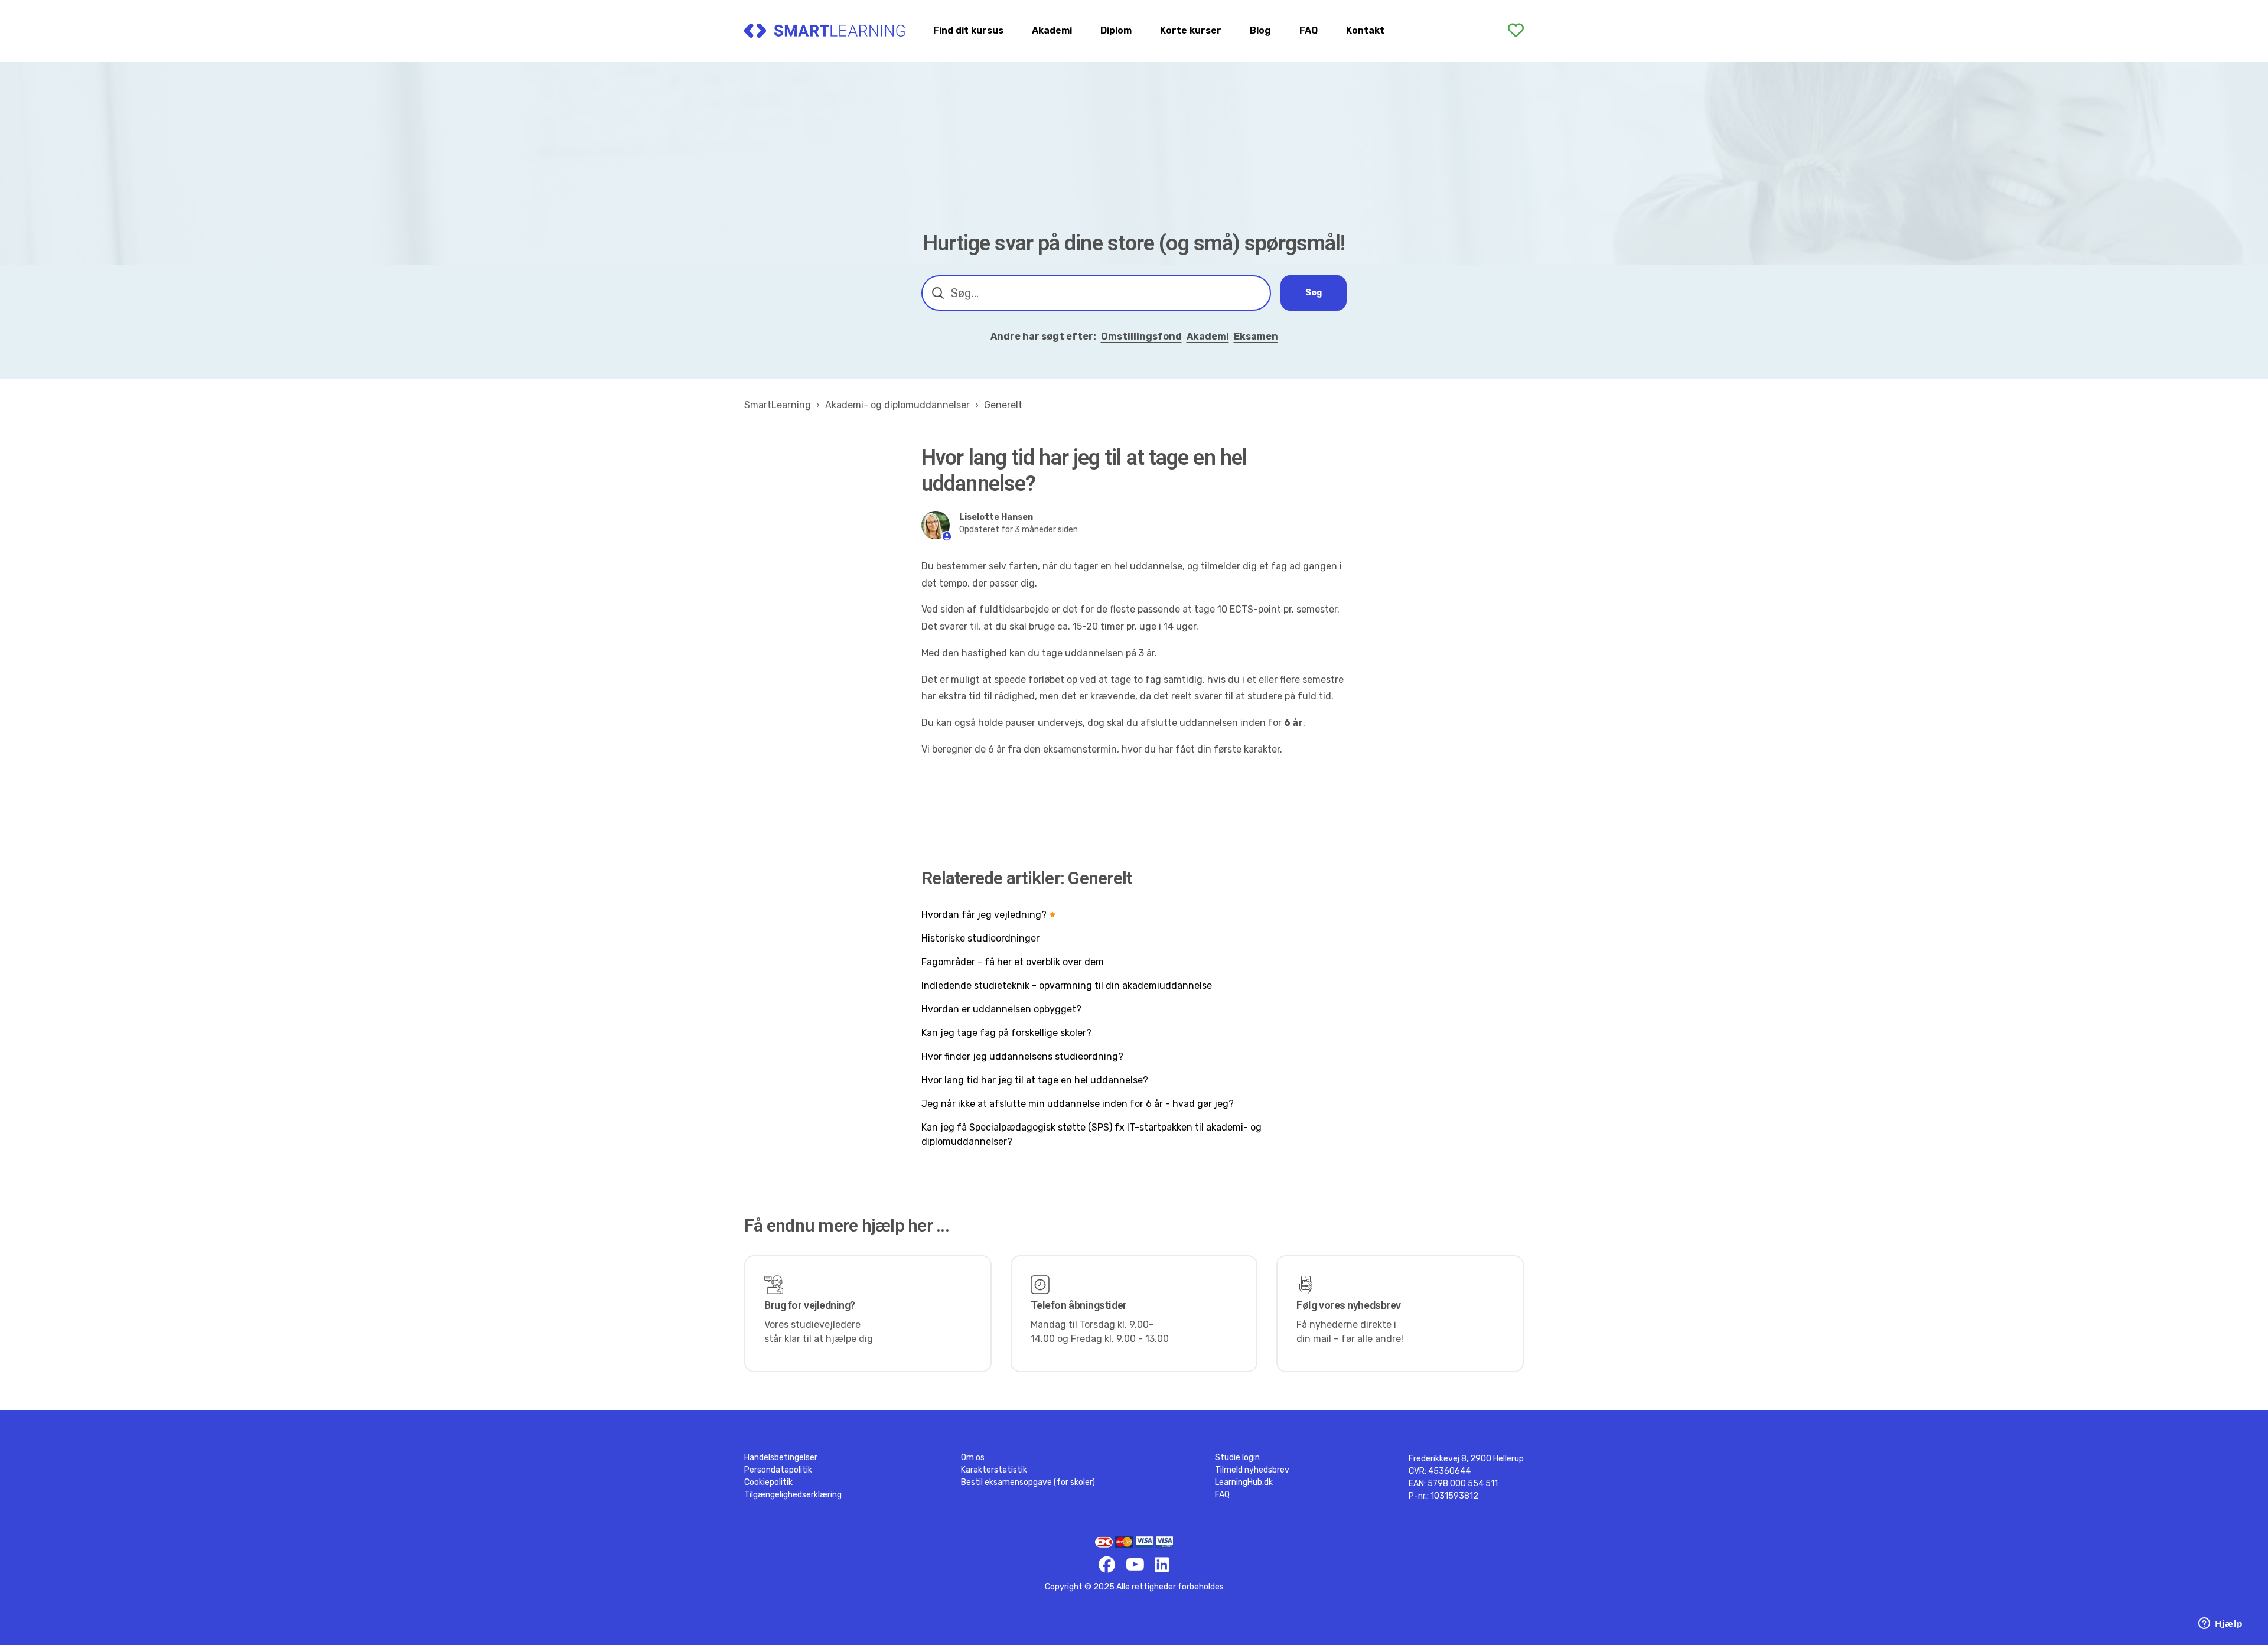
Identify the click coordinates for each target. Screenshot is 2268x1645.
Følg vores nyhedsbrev (1349, 1305)
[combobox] (1096, 293)
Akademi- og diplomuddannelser (897, 405)
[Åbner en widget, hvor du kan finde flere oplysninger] (2221, 1624)
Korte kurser (1191, 30)
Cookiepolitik (768, 1482)
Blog (1260, 30)
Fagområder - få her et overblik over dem (1013, 962)
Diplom (1116, 30)
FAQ (1309, 30)
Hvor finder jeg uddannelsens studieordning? (1022, 1056)
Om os (973, 1457)
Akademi (1052, 30)
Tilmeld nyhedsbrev (1252, 1470)
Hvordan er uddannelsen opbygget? (1001, 1009)
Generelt (1003, 405)
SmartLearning (778, 405)
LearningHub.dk (1244, 1482)
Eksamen (1256, 336)
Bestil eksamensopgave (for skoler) (1028, 1482)
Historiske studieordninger (980, 938)
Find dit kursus (968, 30)
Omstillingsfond (1141, 336)
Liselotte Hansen (996, 517)
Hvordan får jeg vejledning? (984, 915)
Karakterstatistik (994, 1470)
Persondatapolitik (778, 1470)
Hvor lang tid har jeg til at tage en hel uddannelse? (1035, 1080)
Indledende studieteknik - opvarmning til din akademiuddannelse (1067, 986)
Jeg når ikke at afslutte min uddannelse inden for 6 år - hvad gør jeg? (1078, 1104)
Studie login (1237, 1457)
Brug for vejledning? (810, 1305)
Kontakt (1365, 30)
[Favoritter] (1516, 31)
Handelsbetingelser (781, 1457)
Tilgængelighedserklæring (793, 1495)
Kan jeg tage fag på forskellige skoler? (1006, 1033)
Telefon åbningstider (1079, 1305)
